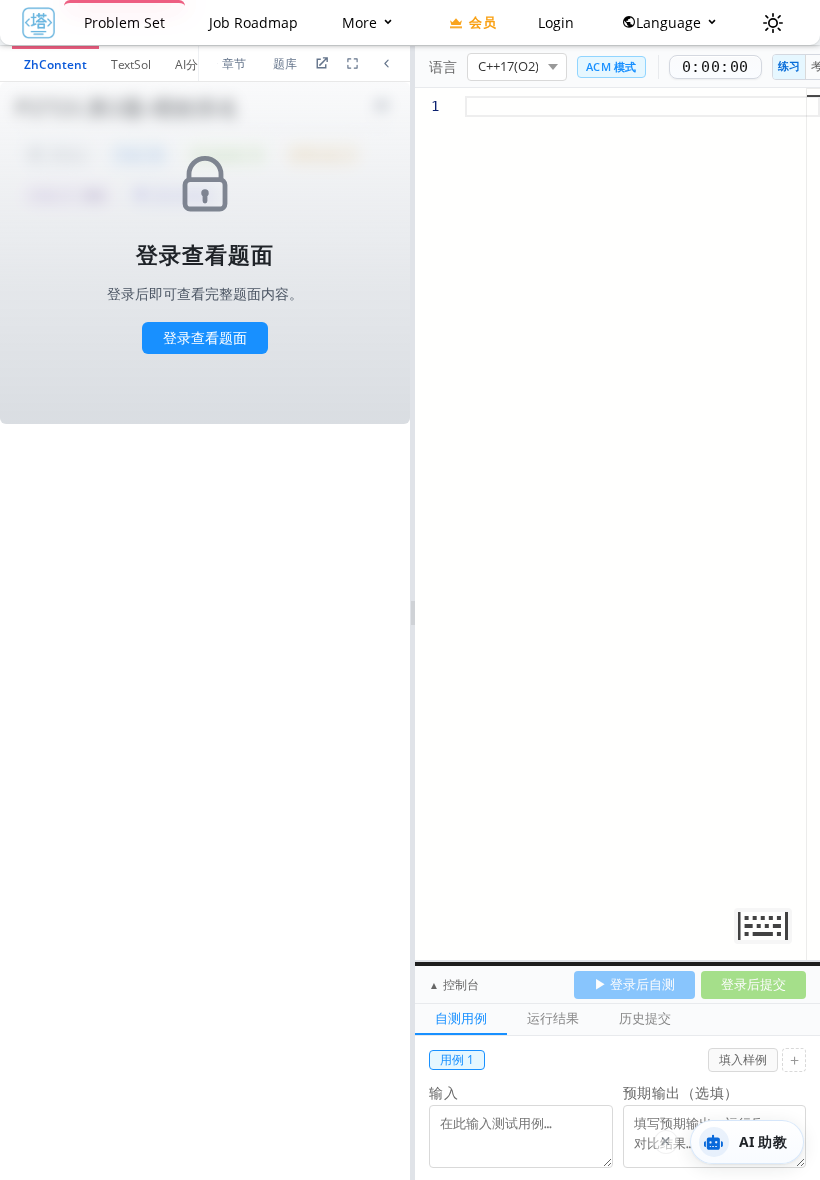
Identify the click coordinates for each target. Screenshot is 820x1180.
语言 (443, 66)
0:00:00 (715, 67)
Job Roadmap (253, 22)
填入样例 (743, 1059)
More (361, 22)
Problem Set (124, 22)
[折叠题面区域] (386, 64)
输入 (443, 1092)
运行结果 (553, 1018)
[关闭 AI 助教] (666, 1142)
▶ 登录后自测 (634, 984)
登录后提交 (753, 984)
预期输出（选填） (681, 1092)
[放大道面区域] (352, 64)
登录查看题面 (205, 337)
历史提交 (645, 1018)
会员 (482, 22)
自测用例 (461, 1018)
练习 (789, 65)
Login (556, 22)
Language (670, 22)
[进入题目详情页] (321, 64)
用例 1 (457, 1059)
